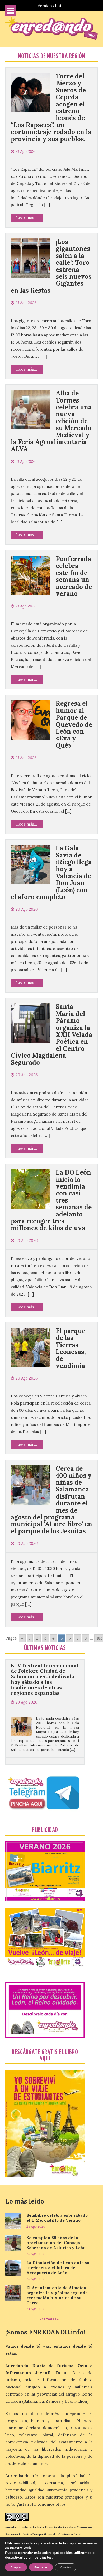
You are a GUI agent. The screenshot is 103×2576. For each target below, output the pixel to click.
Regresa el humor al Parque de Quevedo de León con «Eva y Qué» (74, 724)
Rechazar (41, 2567)
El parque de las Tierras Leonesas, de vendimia (71, 1348)
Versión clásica (51, 6)
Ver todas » (49, 2319)
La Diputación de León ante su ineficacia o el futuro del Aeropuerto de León (58, 2268)
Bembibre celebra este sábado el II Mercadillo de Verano (57, 2218)
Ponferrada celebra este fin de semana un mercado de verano (74, 576)
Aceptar (16, 2567)
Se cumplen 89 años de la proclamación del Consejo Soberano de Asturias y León (56, 2243)
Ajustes (66, 2567)
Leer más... (27, 218)
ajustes (46, 2558)
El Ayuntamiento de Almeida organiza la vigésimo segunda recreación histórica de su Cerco (57, 2295)
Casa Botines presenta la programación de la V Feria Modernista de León (43, 1744)
